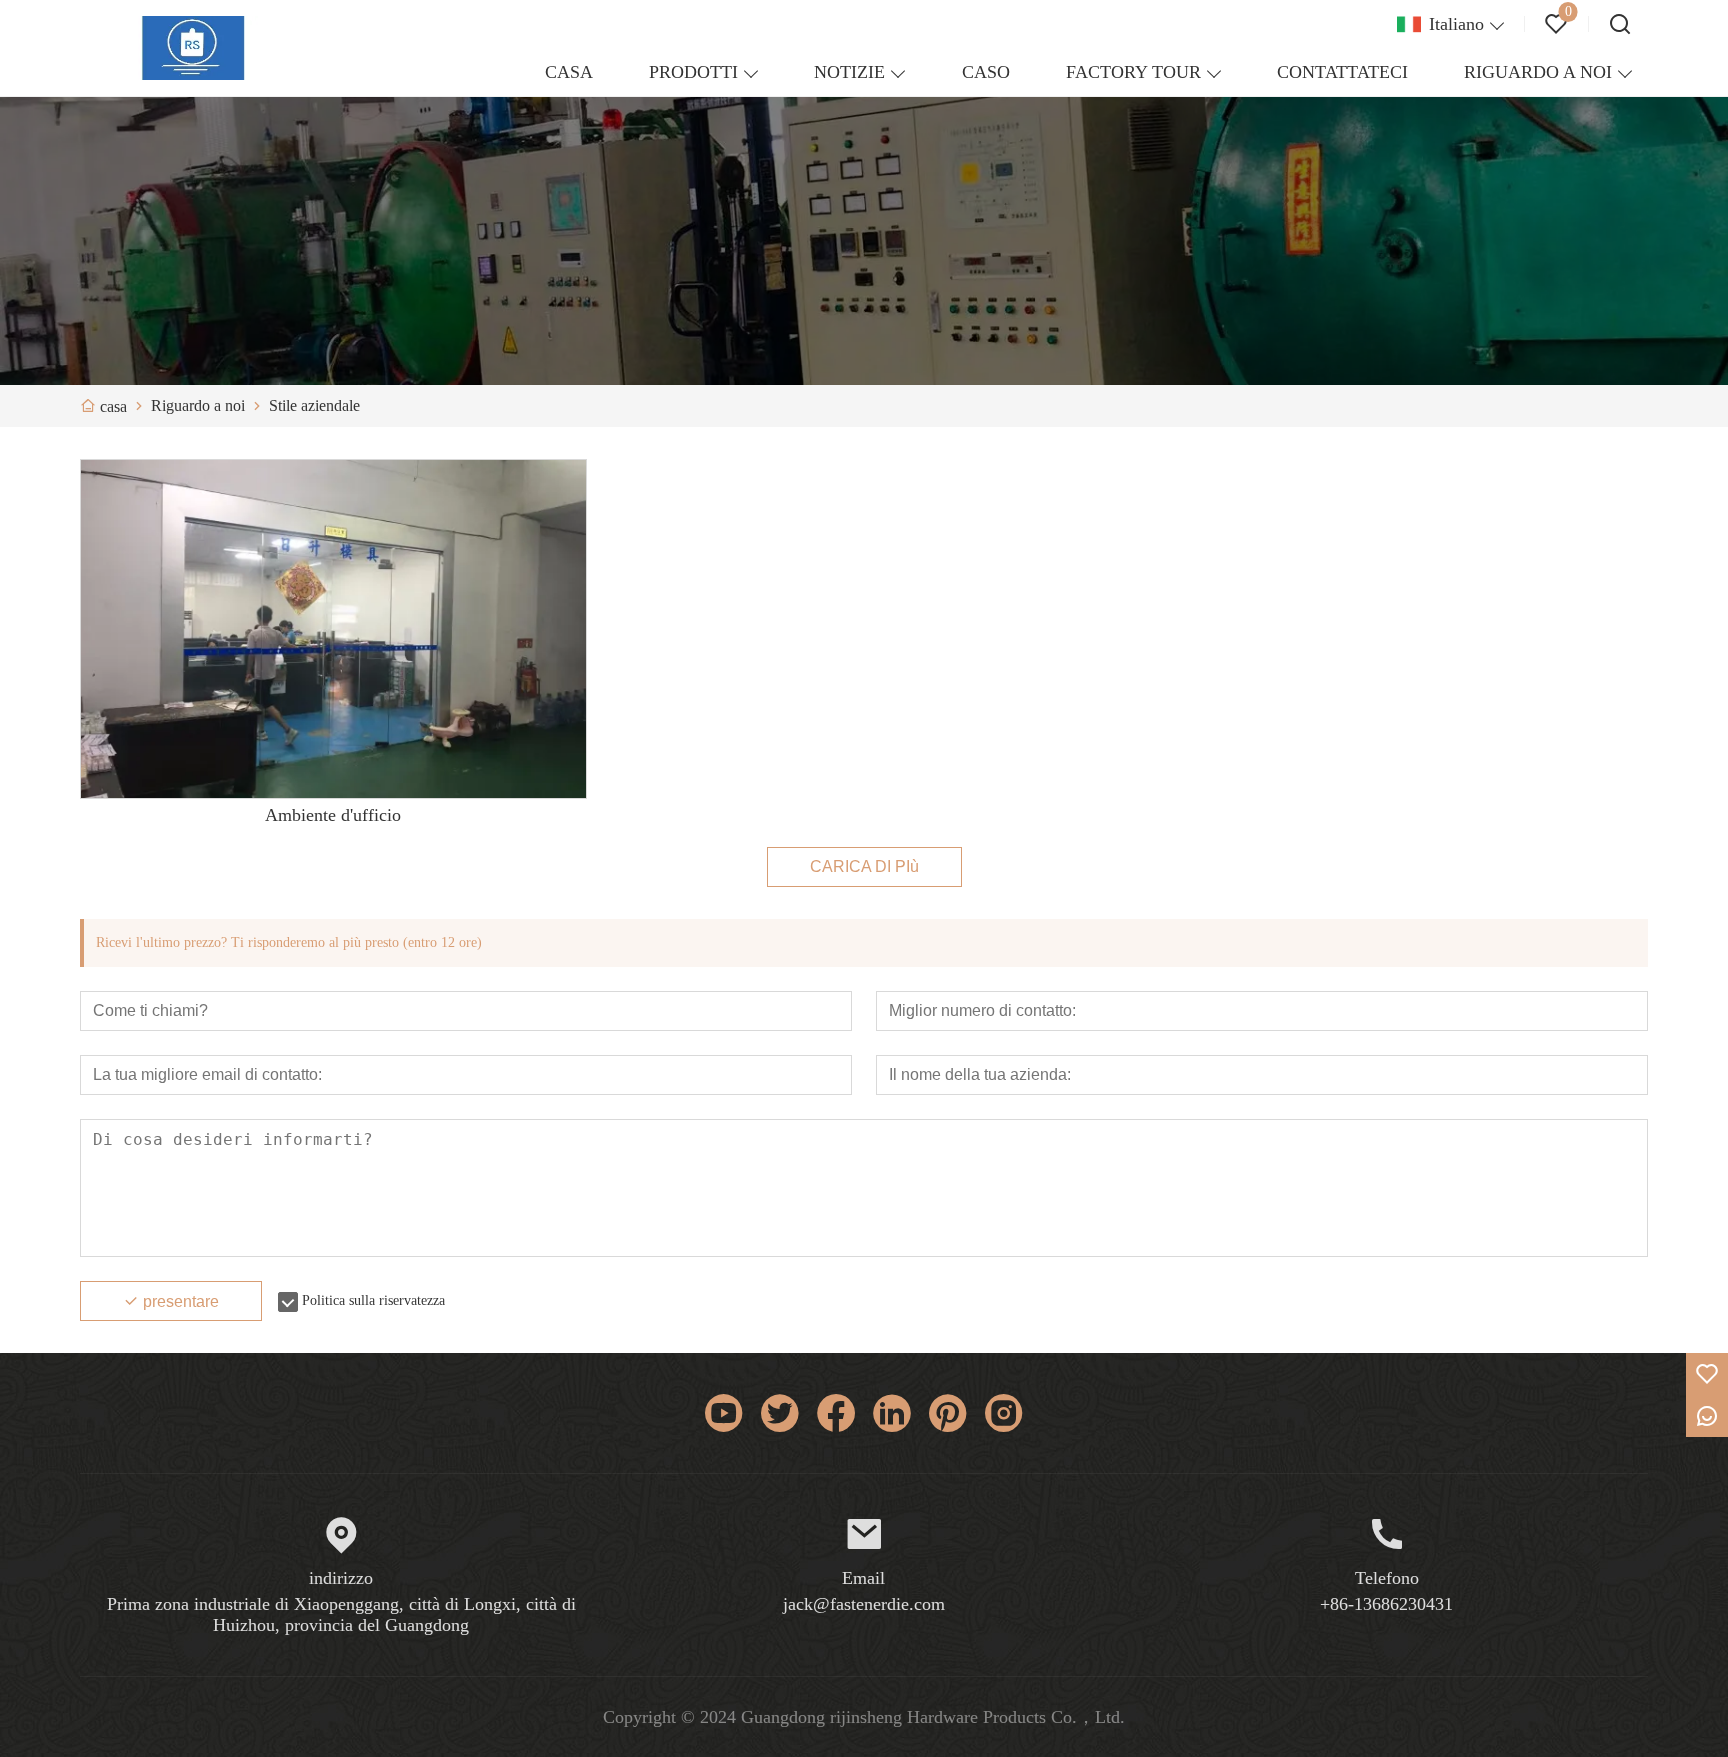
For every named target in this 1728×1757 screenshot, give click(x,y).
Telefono (1387, 1578)
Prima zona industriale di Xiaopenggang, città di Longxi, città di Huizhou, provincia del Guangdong (341, 1614)
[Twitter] (780, 1413)
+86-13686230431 (1386, 1604)
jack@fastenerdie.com (864, 1604)
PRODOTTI (693, 72)
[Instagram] (1004, 1413)
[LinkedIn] (892, 1413)
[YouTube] (724, 1413)
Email (863, 1578)
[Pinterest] (948, 1413)
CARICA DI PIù (864, 866)
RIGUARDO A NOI (1538, 72)
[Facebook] (836, 1413)
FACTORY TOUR (1133, 72)
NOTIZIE (849, 72)
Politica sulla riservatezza (373, 1300)
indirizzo (341, 1578)
